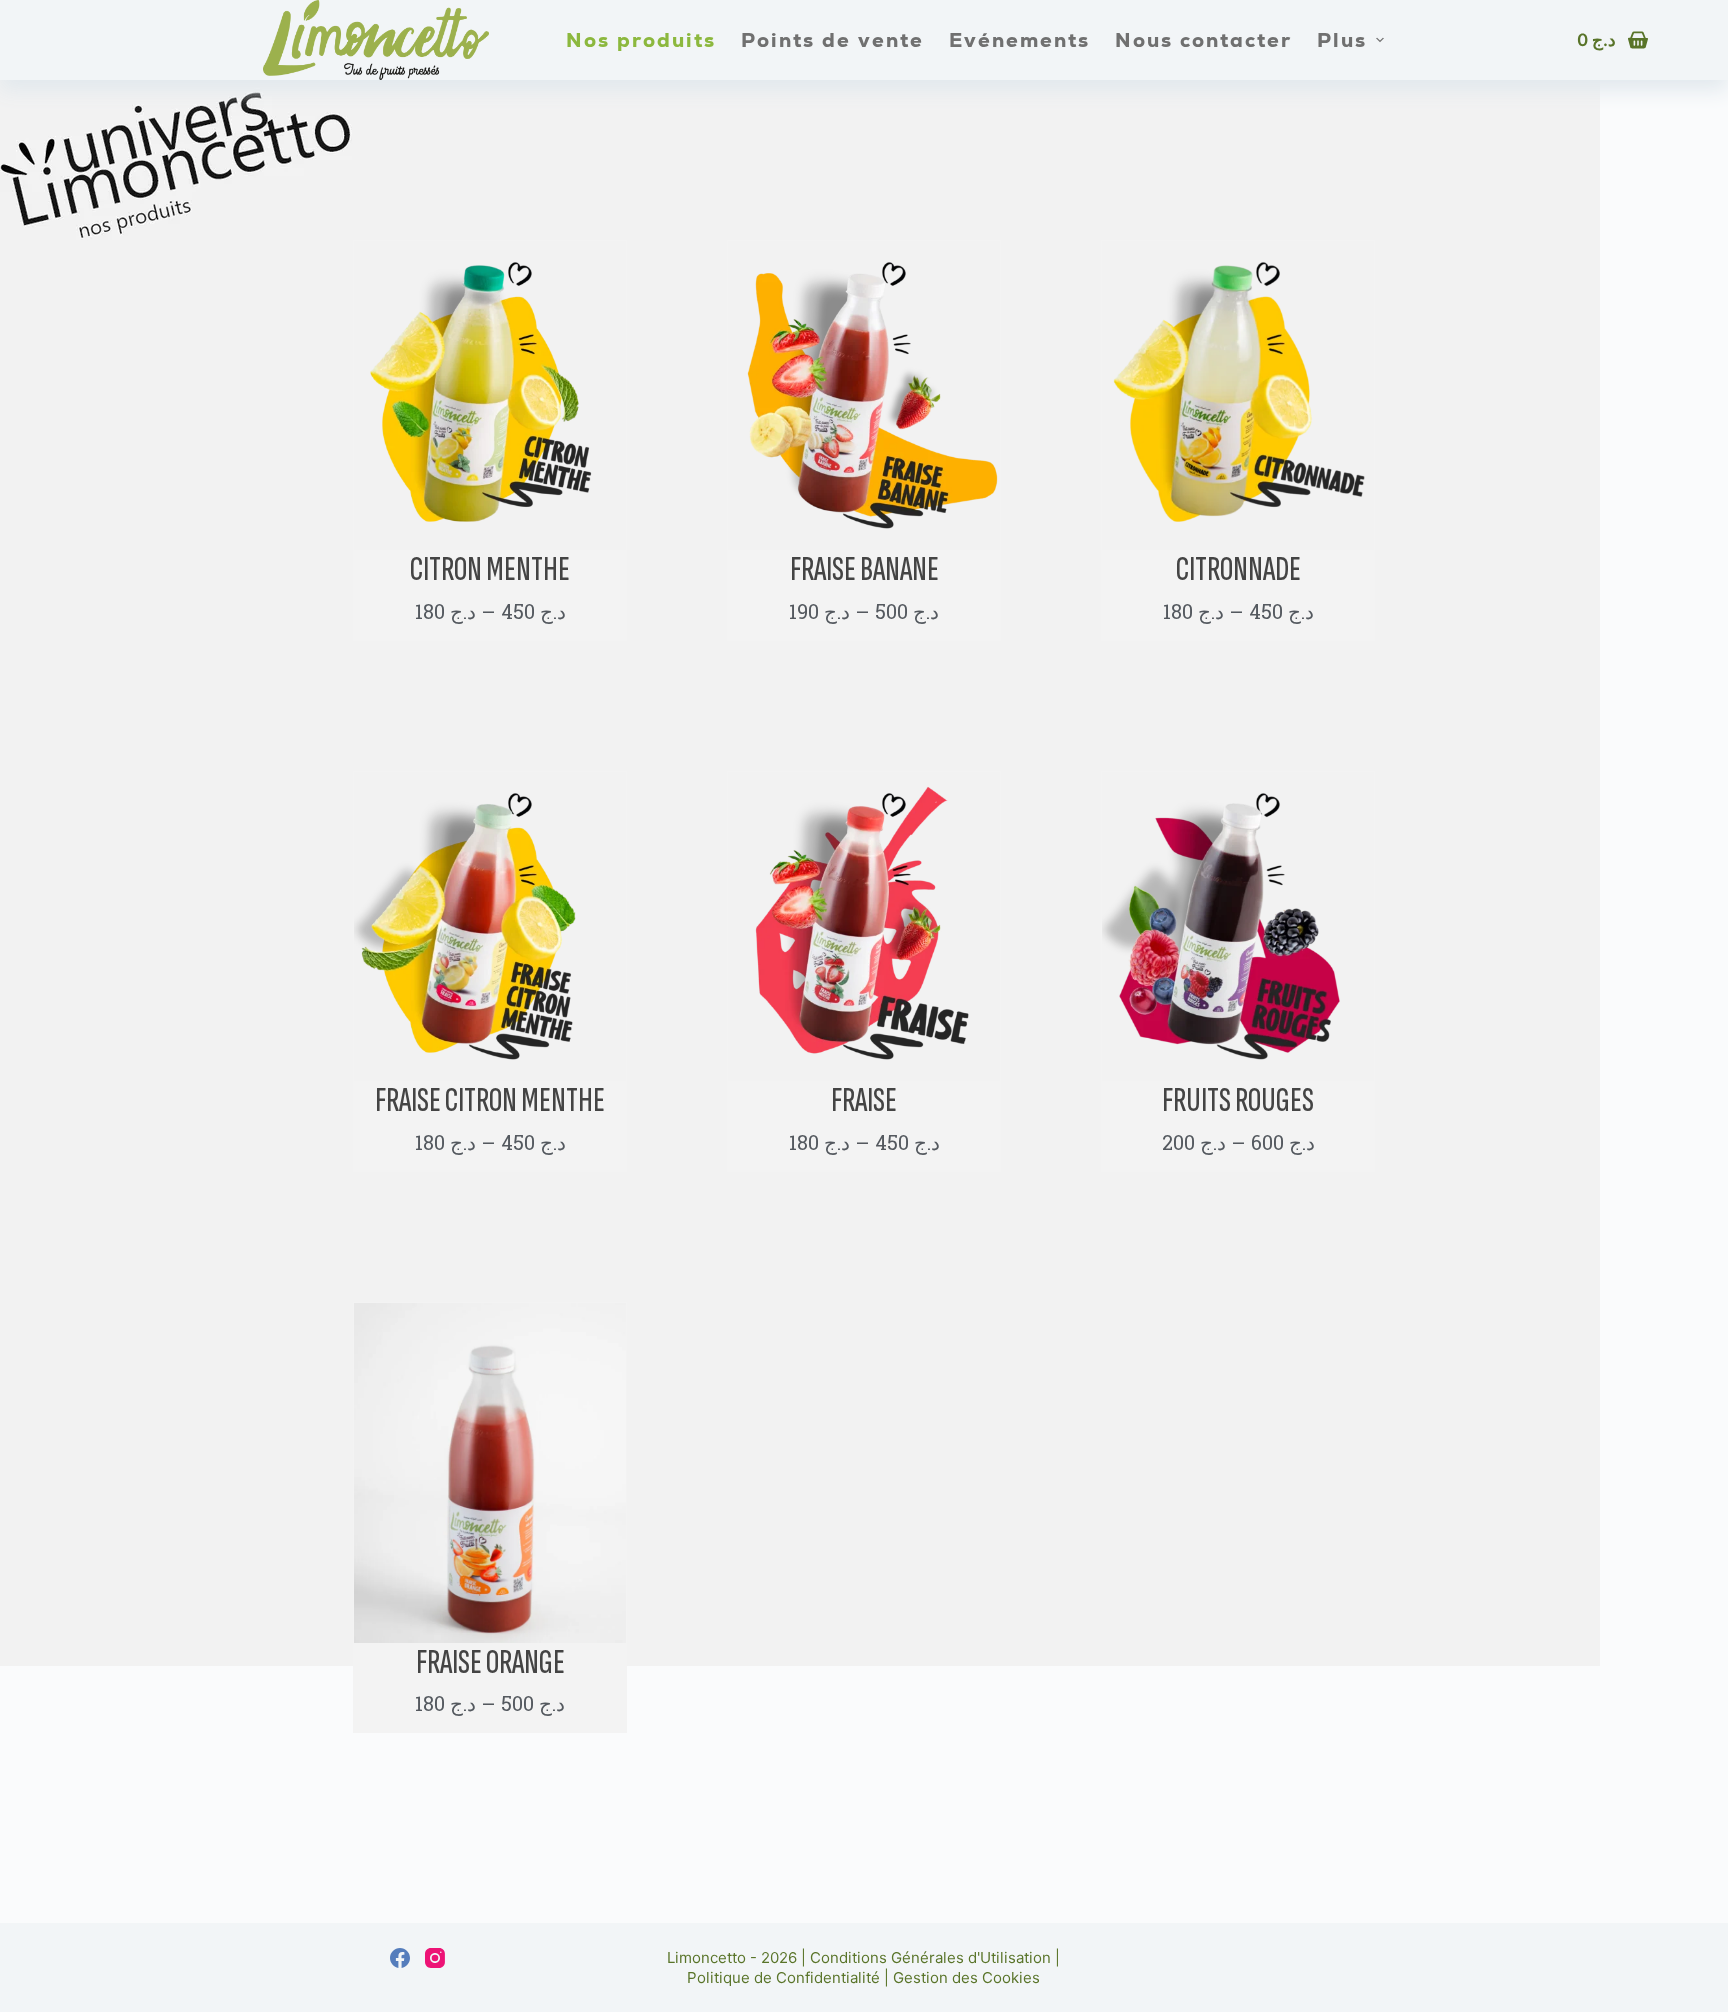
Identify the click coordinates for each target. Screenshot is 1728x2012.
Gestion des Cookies (966, 1977)
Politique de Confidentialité (783, 1977)
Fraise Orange (490, 1662)
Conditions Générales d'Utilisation (930, 1957)
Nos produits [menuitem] (641, 40)
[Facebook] (400, 1958)
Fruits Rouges (1238, 1100)
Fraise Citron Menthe (490, 1100)
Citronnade (1238, 569)
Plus (1342, 40)
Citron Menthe (490, 569)
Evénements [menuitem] (1019, 40)
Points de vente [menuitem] (832, 40)
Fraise (864, 1100)
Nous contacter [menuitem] (1203, 40)
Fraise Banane (864, 569)
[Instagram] (435, 1958)
